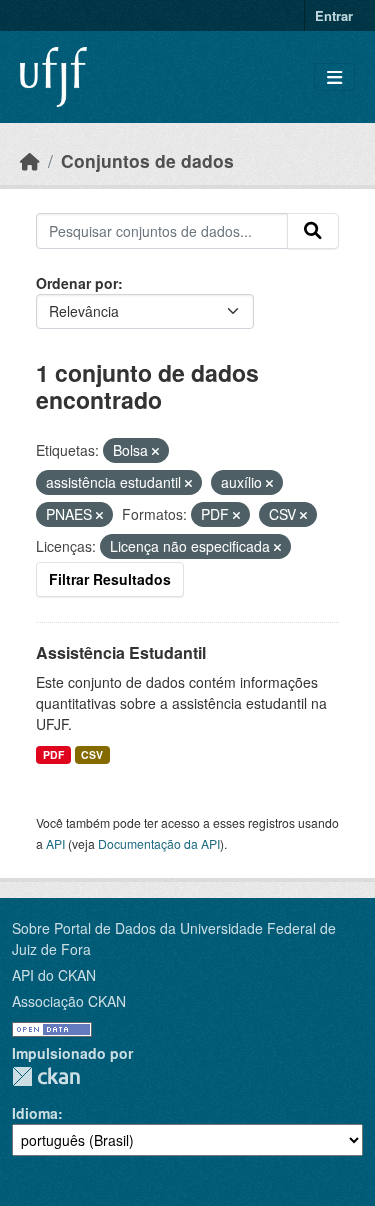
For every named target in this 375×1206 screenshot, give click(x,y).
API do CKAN (54, 975)
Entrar (334, 15)
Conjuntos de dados (147, 160)
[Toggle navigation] (334, 77)
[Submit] (313, 231)
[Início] (30, 160)
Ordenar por (77, 283)
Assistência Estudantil (121, 652)
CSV (92, 754)
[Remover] (155, 451)
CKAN (46, 1076)
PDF (53, 754)
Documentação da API (159, 843)
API (55, 843)
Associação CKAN (69, 1001)
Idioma (35, 1113)
